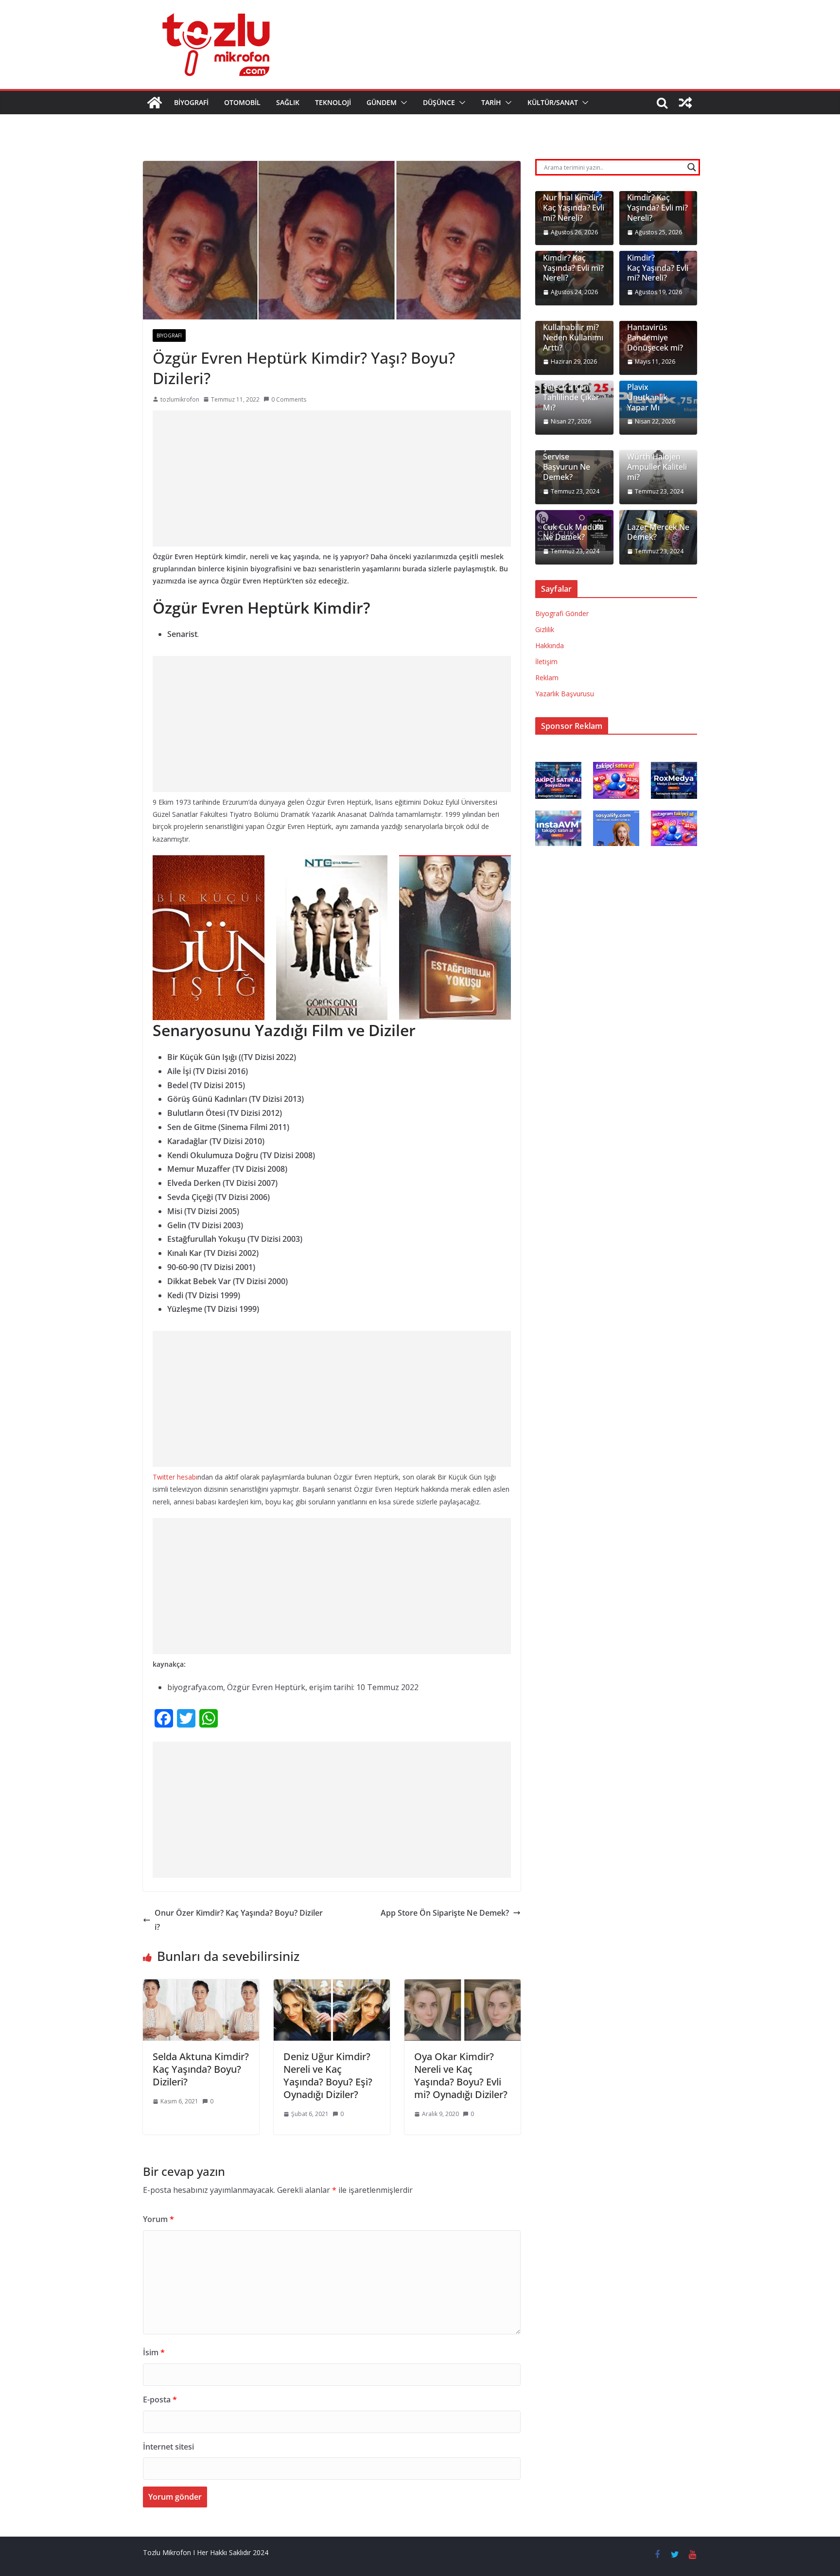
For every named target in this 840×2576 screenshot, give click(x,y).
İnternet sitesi (168, 2447)
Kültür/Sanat (553, 102)
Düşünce (439, 102)
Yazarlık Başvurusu (565, 694)
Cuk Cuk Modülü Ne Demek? (573, 532)
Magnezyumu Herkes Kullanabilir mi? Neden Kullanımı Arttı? (573, 328)
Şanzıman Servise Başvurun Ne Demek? (567, 462)
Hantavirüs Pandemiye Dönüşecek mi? (655, 337)
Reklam (547, 678)
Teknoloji (333, 102)
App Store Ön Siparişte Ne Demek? (445, 1913)
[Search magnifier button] (692, 167)
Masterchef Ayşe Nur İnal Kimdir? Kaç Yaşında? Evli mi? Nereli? (574, 203)
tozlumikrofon (180, 399)
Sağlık (288, 102)
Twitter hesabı (175, 1477)
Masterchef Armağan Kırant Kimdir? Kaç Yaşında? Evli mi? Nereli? (657, 198)
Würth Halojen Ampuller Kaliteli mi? (657, 467)
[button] (402, 103)
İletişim (546, 662)
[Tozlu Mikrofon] (155, 103)
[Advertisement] (332, 478)
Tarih (491, 102)
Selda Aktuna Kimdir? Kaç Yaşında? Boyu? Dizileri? (201, 2069)
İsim (154, 2352)
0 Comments (289, 399)
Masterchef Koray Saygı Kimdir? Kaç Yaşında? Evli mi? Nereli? (573, 258)
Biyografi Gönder (562, 613)
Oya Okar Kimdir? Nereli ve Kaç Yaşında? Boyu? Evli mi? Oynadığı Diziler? (461, 2075)
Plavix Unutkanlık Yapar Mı (647, 397)
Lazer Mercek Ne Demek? (658, 532)
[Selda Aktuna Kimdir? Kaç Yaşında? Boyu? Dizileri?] (201, 1986)
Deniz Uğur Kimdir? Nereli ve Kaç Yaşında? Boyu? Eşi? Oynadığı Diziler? (328, 2075)
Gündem (382, 102)
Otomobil (242, 102)
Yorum (158, 2219)
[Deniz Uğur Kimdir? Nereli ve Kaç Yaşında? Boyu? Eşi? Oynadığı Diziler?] (332, 1986)
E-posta (160, 2400)
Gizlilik (545, 629)
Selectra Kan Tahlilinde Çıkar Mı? (571, 397)
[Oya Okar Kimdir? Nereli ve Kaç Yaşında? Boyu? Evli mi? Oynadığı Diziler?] (463, 1986)
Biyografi (191, 102)
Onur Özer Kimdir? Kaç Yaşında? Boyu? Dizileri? (239, 1920)
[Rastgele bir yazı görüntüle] (685, 103)
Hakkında (550, 645)
